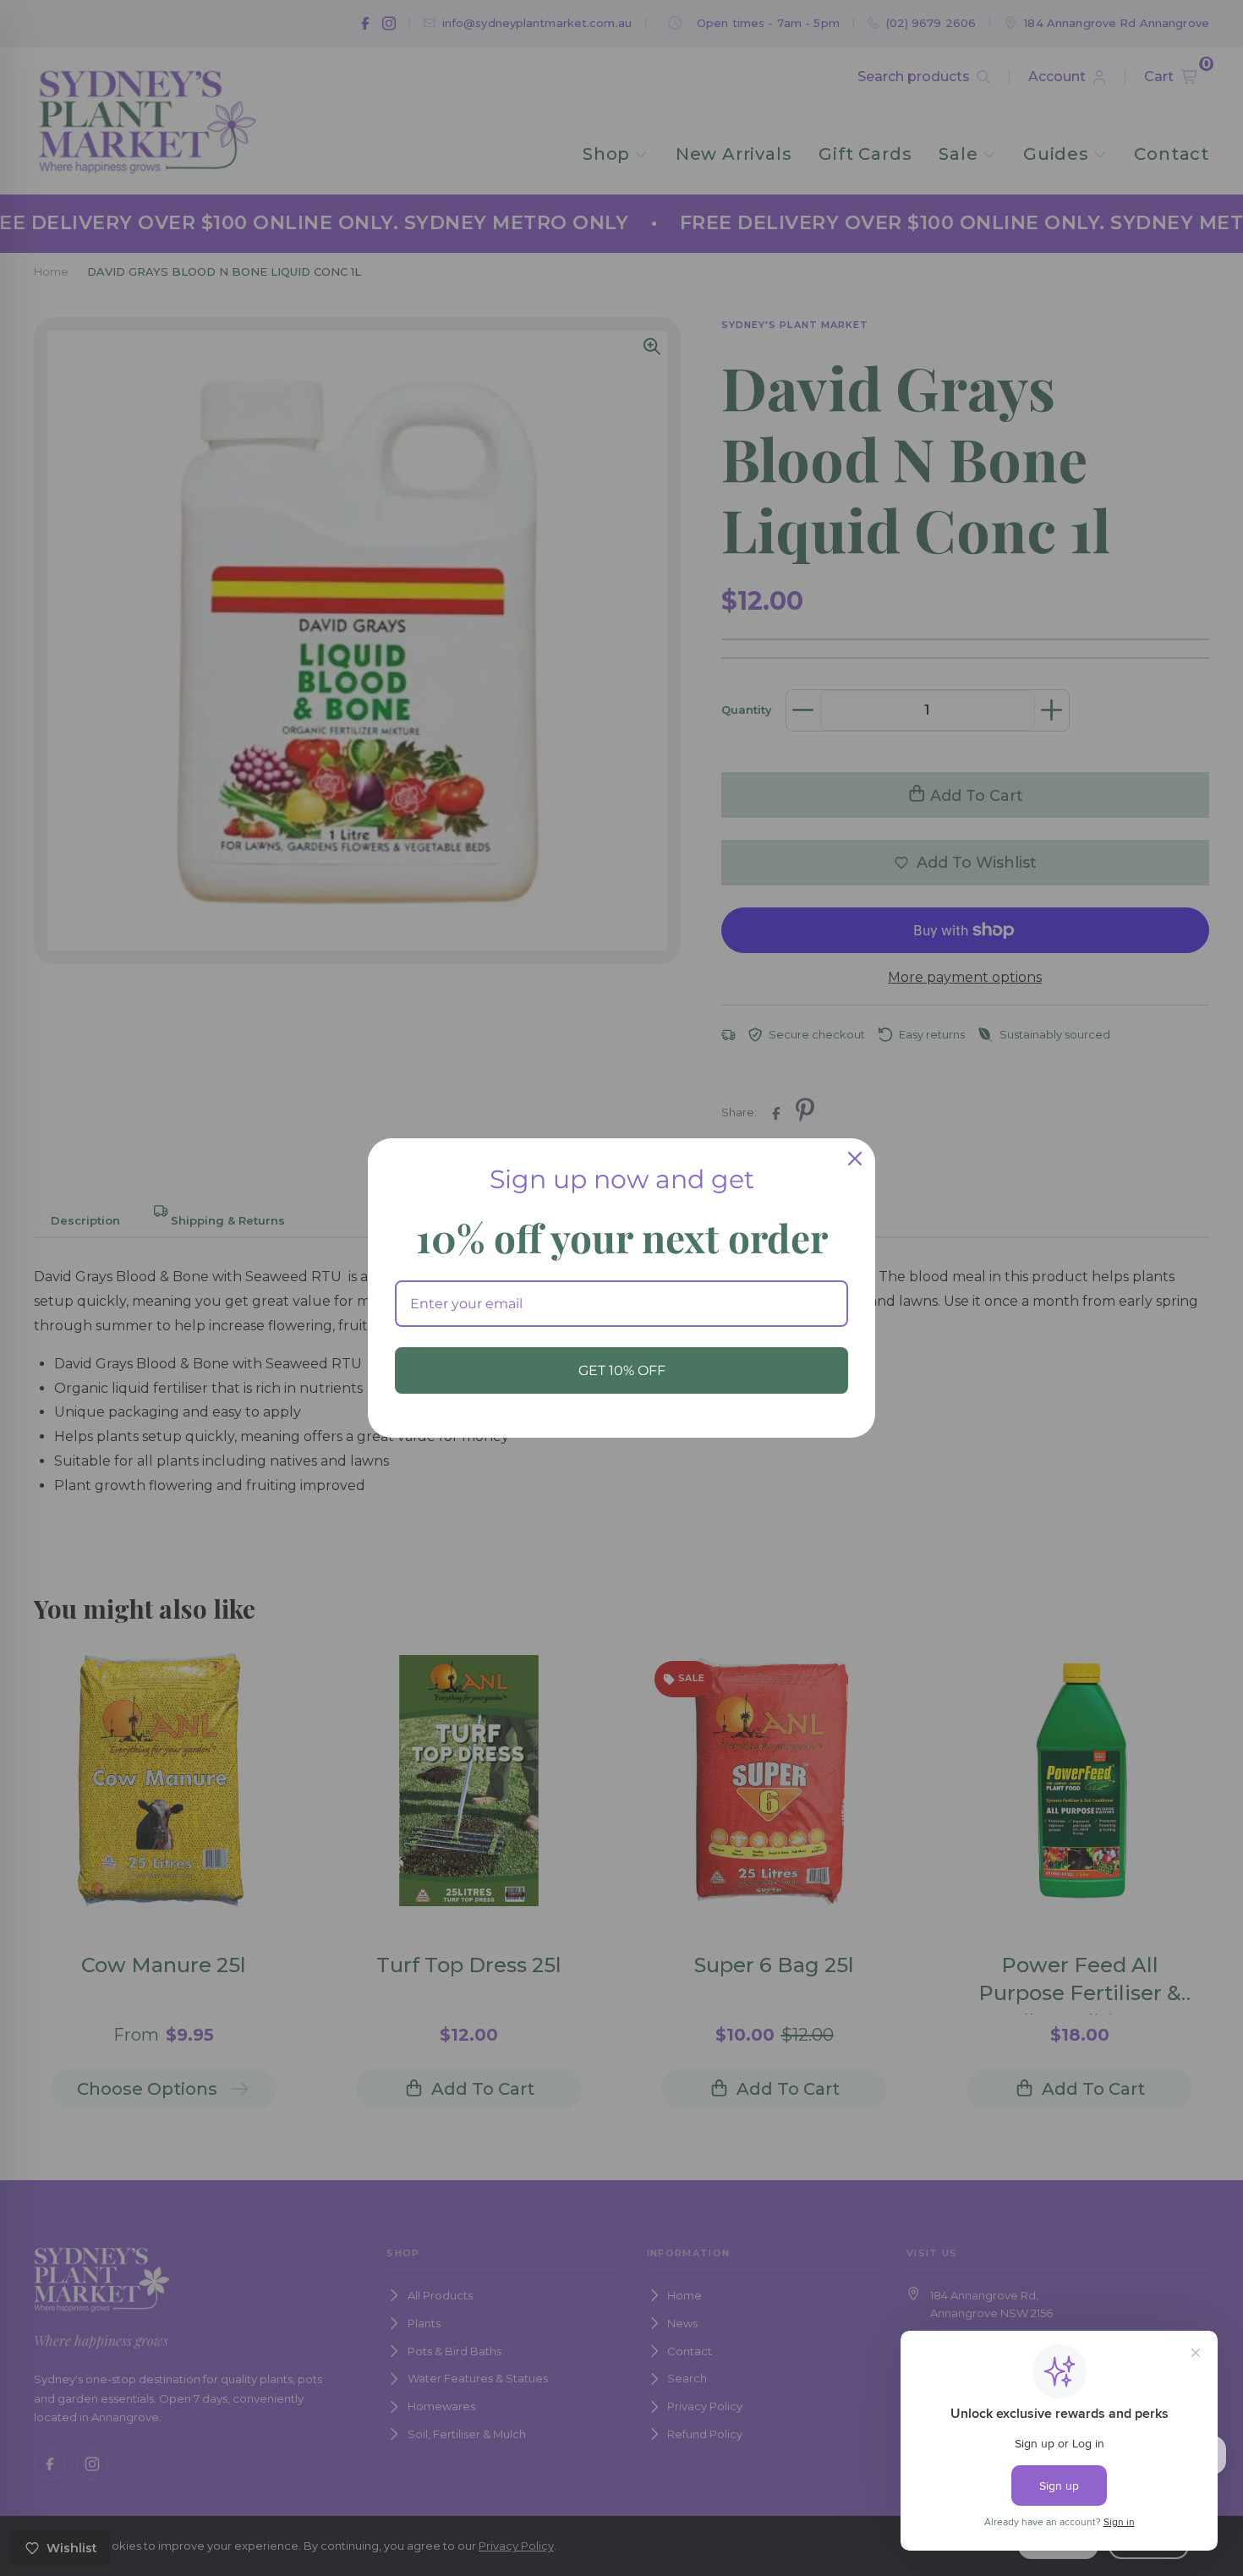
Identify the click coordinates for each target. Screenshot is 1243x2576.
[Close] (855, 1159)
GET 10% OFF (622, 1370)
